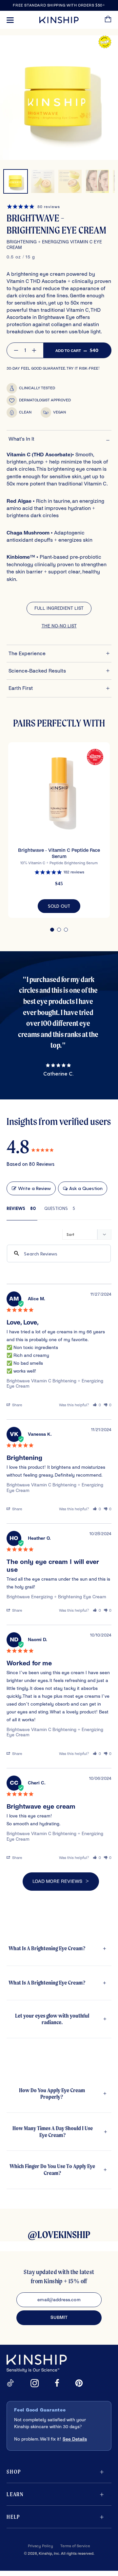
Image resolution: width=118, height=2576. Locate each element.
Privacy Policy (40, 2546)
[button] (97, 1405)
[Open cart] (108, 20)
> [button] (87, 1881)
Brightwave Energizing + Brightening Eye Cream (56, 1597)
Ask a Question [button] (86, 1188)
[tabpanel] (59, 830)
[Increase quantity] (34, 350)
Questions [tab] (56, 1208)
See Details (75, 2439)
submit (59, 2317)
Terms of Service (75, 2546)
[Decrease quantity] (16, 350)
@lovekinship (59, 2235)
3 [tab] (66, 930)
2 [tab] (59, 930)
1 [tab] (52, 930)
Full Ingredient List (59, 608)
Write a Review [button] (34, 1188)
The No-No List (59, 626)
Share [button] (17, 1405)
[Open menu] (10, 20)
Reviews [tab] (16, 1208)
